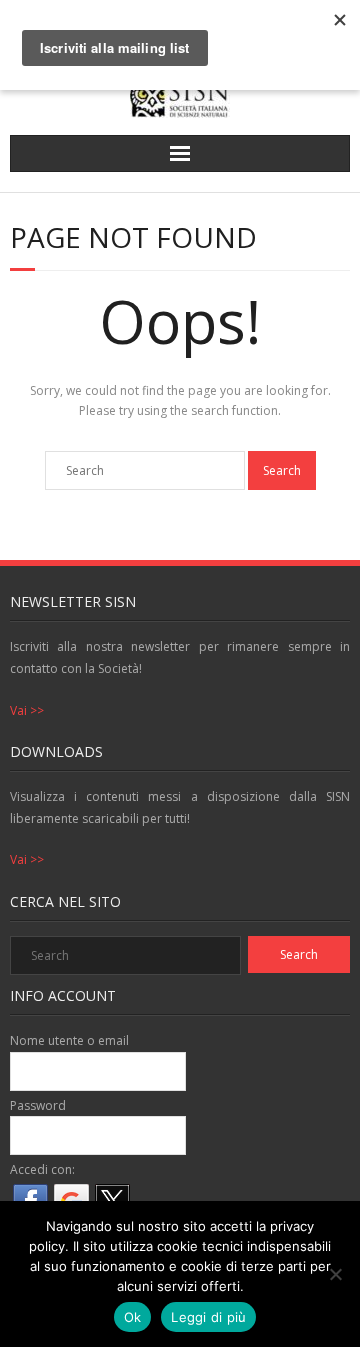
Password (38, 1105)
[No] (335, 1274)
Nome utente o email (69, 1040)
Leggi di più (208, 1317)
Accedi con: (42, 1169)
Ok (133, 1317)
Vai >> (27, 710)
